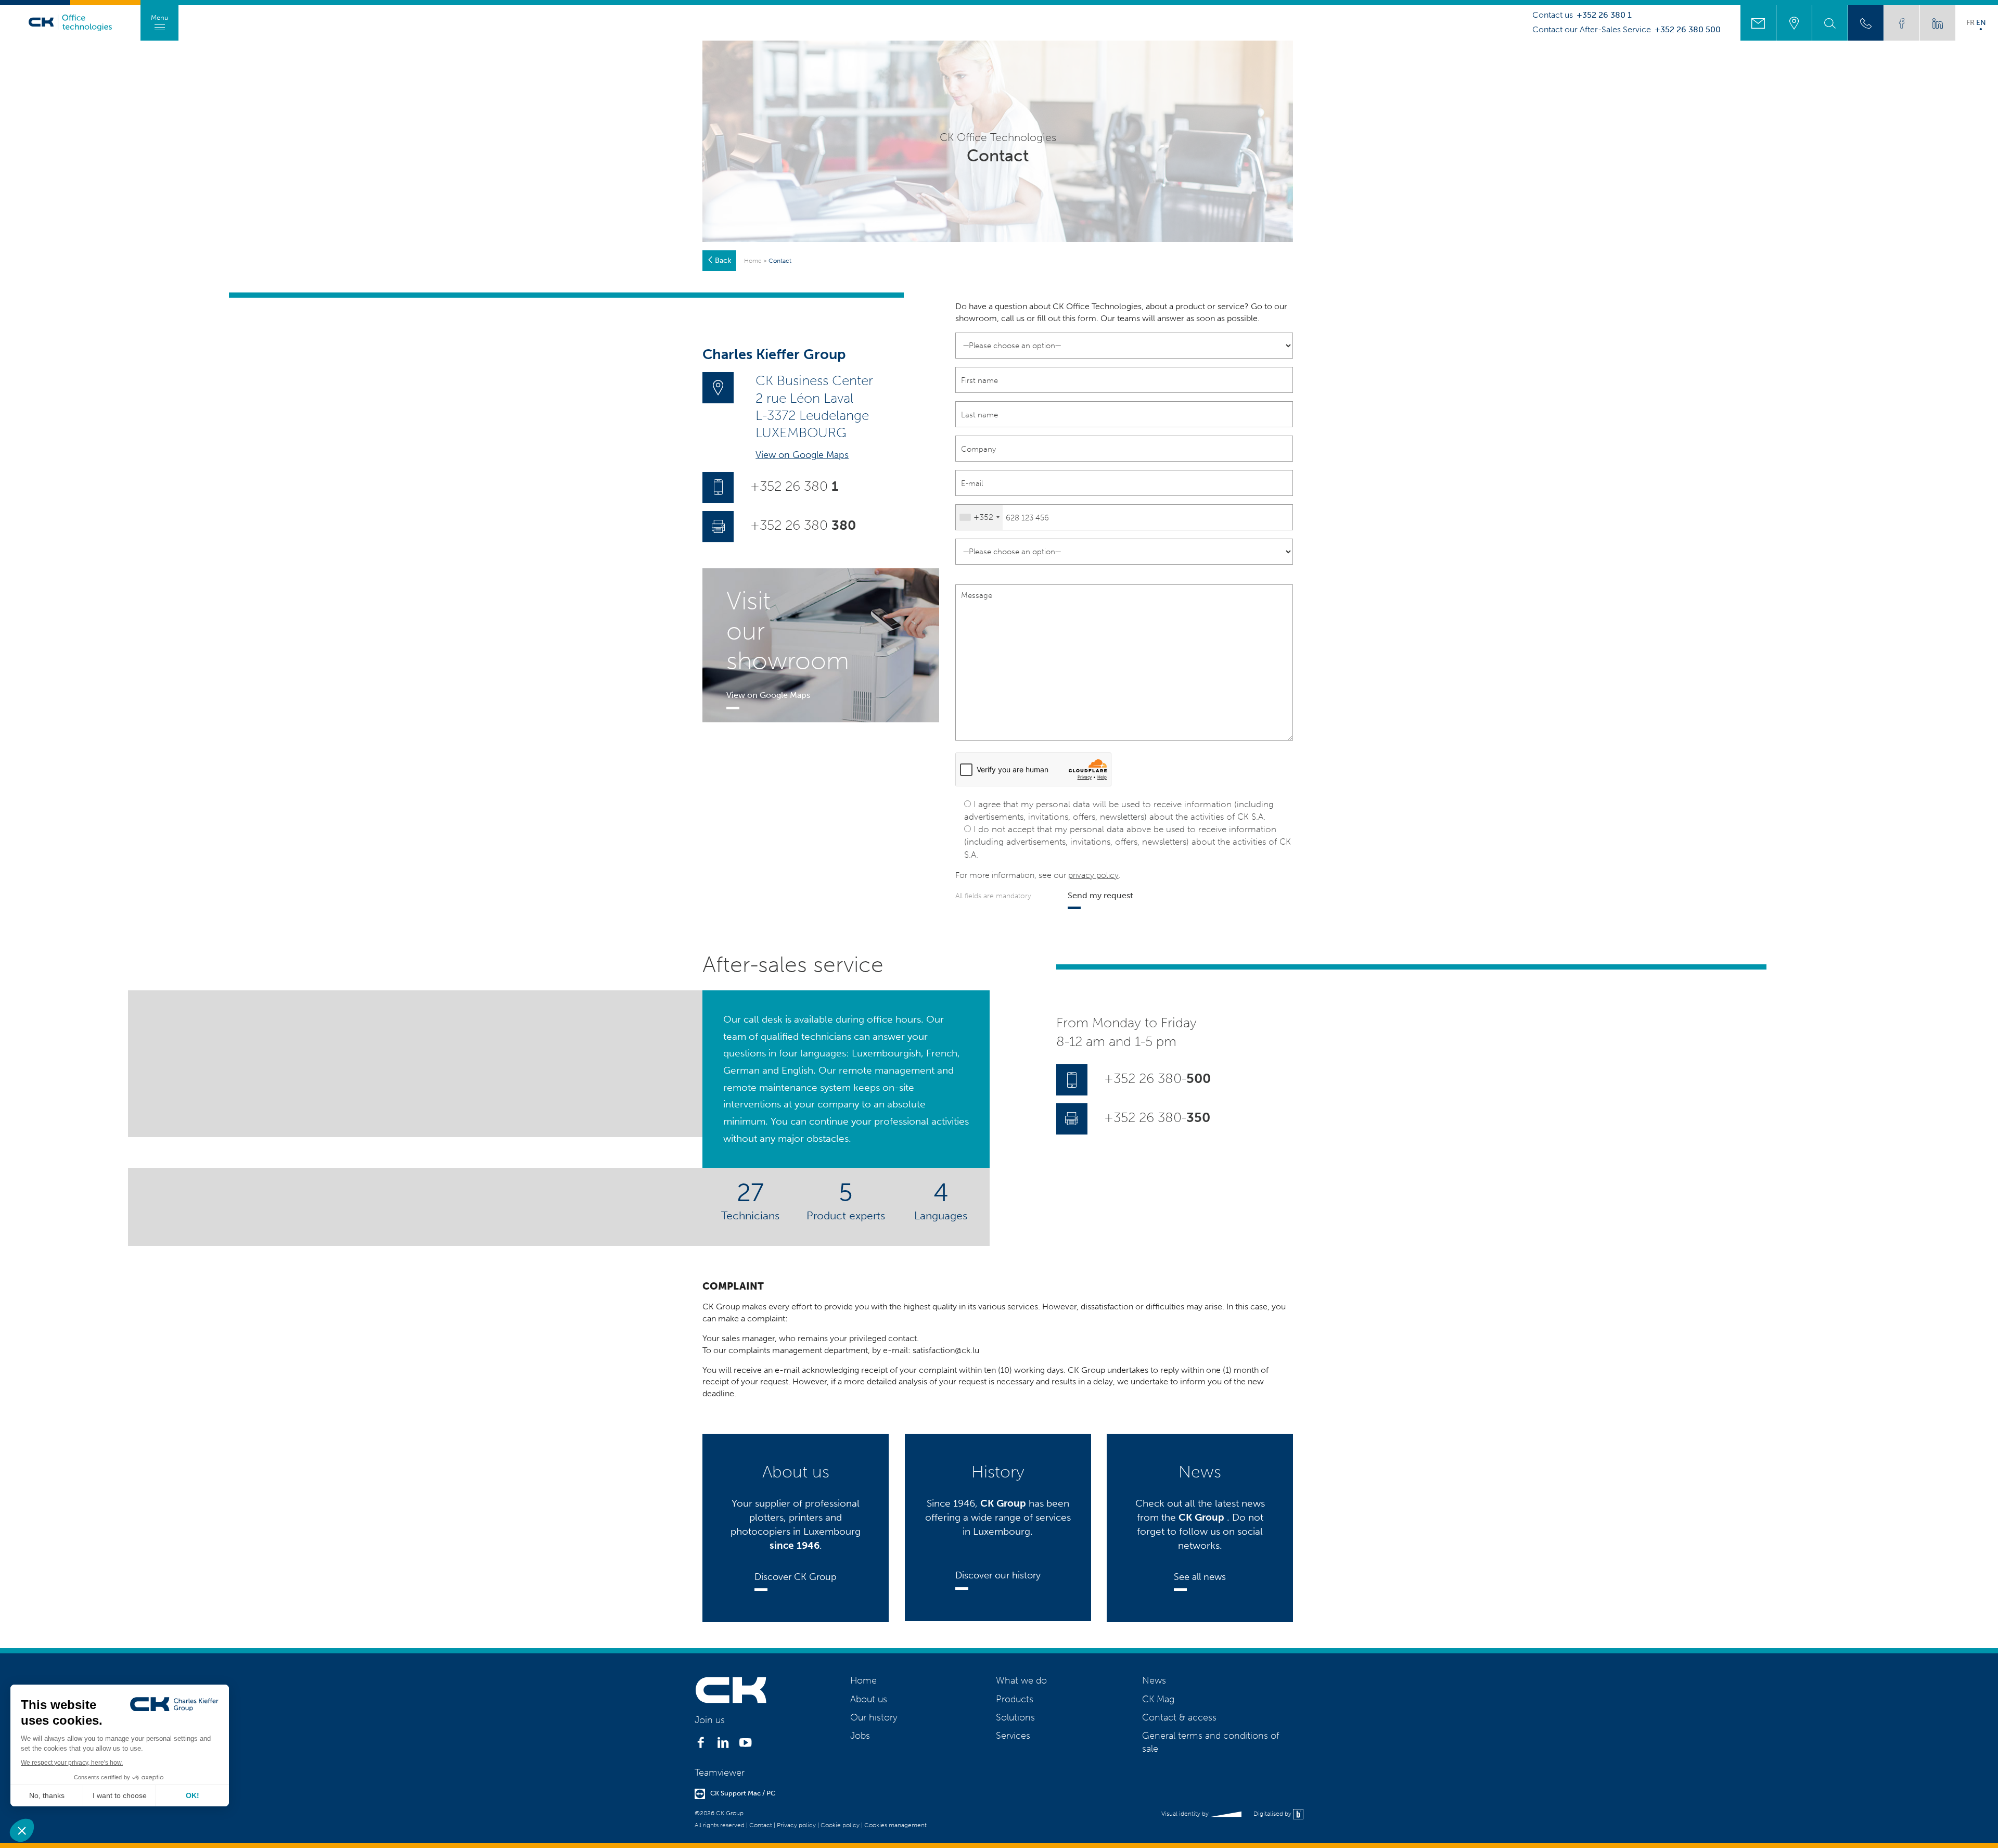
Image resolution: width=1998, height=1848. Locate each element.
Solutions (1015, 1717)
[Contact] (1758, 23)
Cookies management (895, 1825)
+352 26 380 (794, 486)
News (1154, 1680)
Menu (160, 17)
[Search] (1830, 23)
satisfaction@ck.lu (946, 1350)
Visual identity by (1186, 1814)
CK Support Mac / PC (743, 1793)
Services (1013, 1736)
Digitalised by (1273, 1814)
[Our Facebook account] (1902, 23)
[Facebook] (701, 1745)
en (1981, 22)
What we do (1021, 1680)
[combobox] (979, 517)
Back (723, 260)
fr (1970, 22)
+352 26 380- (1157, 1079)
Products (1015, 1699)
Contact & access (1179, 1717)
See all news (1200, 1577)
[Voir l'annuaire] (1866, 23)
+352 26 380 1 (1604, 15)
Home (753, 261)
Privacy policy (796, 1825)
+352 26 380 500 (1688, 30)
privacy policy (1093, 875)
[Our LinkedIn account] (1938, 23)
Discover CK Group (796, 1577)
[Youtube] (745, 1745)
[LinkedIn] (723, 1745)
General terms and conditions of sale (1211, 1742)
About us (869, 1699)
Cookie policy (840, 1825)
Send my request (1100, 895)
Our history (874, 1717)
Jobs (860, 1736)
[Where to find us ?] (1794, 23)
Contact (761, 1825)
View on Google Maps (802, 455)
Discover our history (998, 1575)
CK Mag (1158, 1699)
